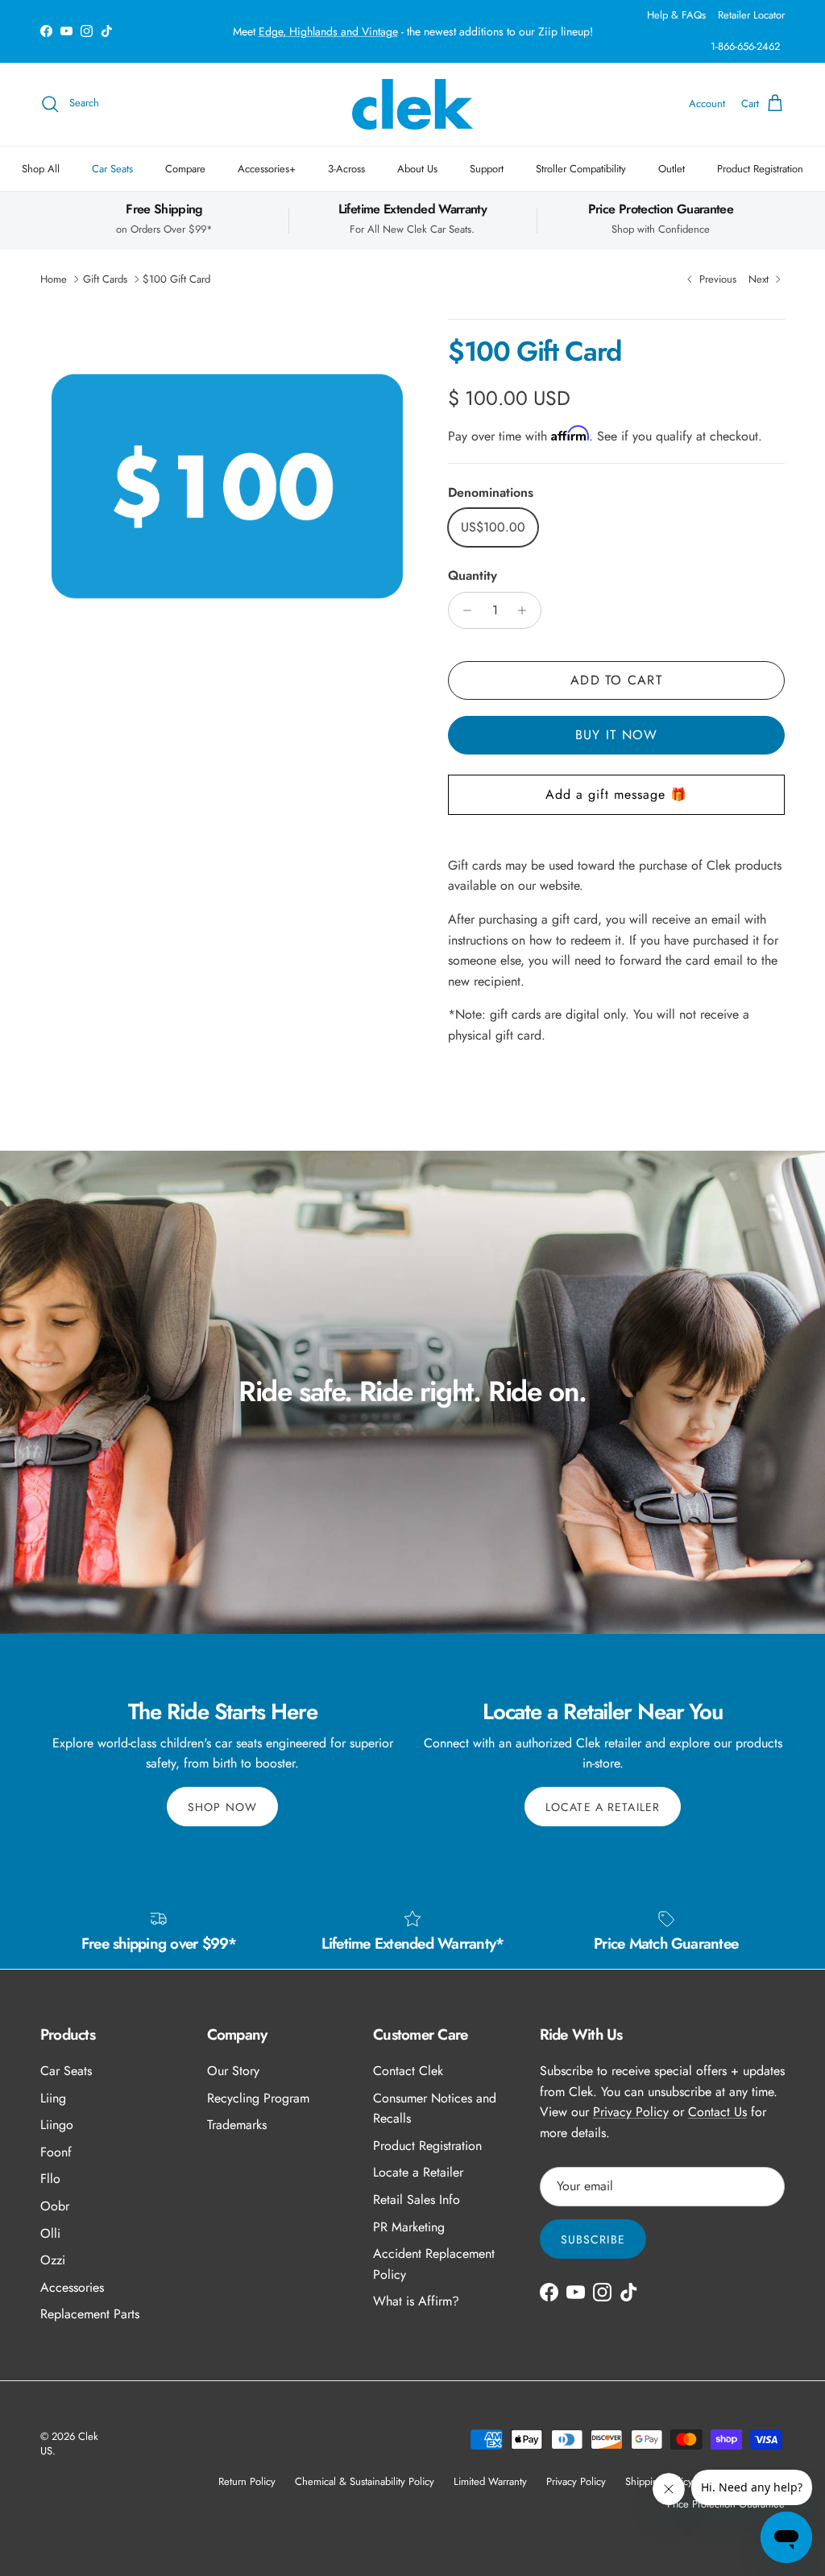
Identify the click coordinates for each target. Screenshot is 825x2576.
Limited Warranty (490, 2481)
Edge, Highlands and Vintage (328, 31)
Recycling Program (258, 2098)
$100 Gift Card (176, 279)
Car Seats (112, 169)
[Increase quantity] (527, 610)
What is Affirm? (416, 2301)
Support (487, 169)
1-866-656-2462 (745, 46)
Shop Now (222, 1807)
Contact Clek (408, 2071)
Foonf (56, 2152)
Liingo (57, 2125)
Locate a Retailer (603, 1807)
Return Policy (247, 2481)
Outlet (672, 169)
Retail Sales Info (417, 2200)
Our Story (233, 2071)
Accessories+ (267, 169)
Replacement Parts (90, 2314)
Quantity (473, 576)
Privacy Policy (631, 2112)
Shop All (41, 169)
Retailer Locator (751, 15)
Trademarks (237, 2125)
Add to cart (616, 680)
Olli (50, 2233)
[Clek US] (412, 104)
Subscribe (593, 2239)
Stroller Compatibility (581, 169)
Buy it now (617, 735)
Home (54, 279)
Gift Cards (105, 279)
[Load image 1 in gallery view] (226, 489)
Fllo (50, 2179)
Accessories (72, 2287)
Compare (185, 169)
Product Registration (760, 169)
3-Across (346, 169)
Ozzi (53, 2260)
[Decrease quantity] (463, 610)
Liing (53, 2098)
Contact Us (717, 2112)
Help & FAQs (676, 15)
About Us (417, 169)
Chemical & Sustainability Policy (365, 2481)
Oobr (55, 2206)
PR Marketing (409, 2227)
